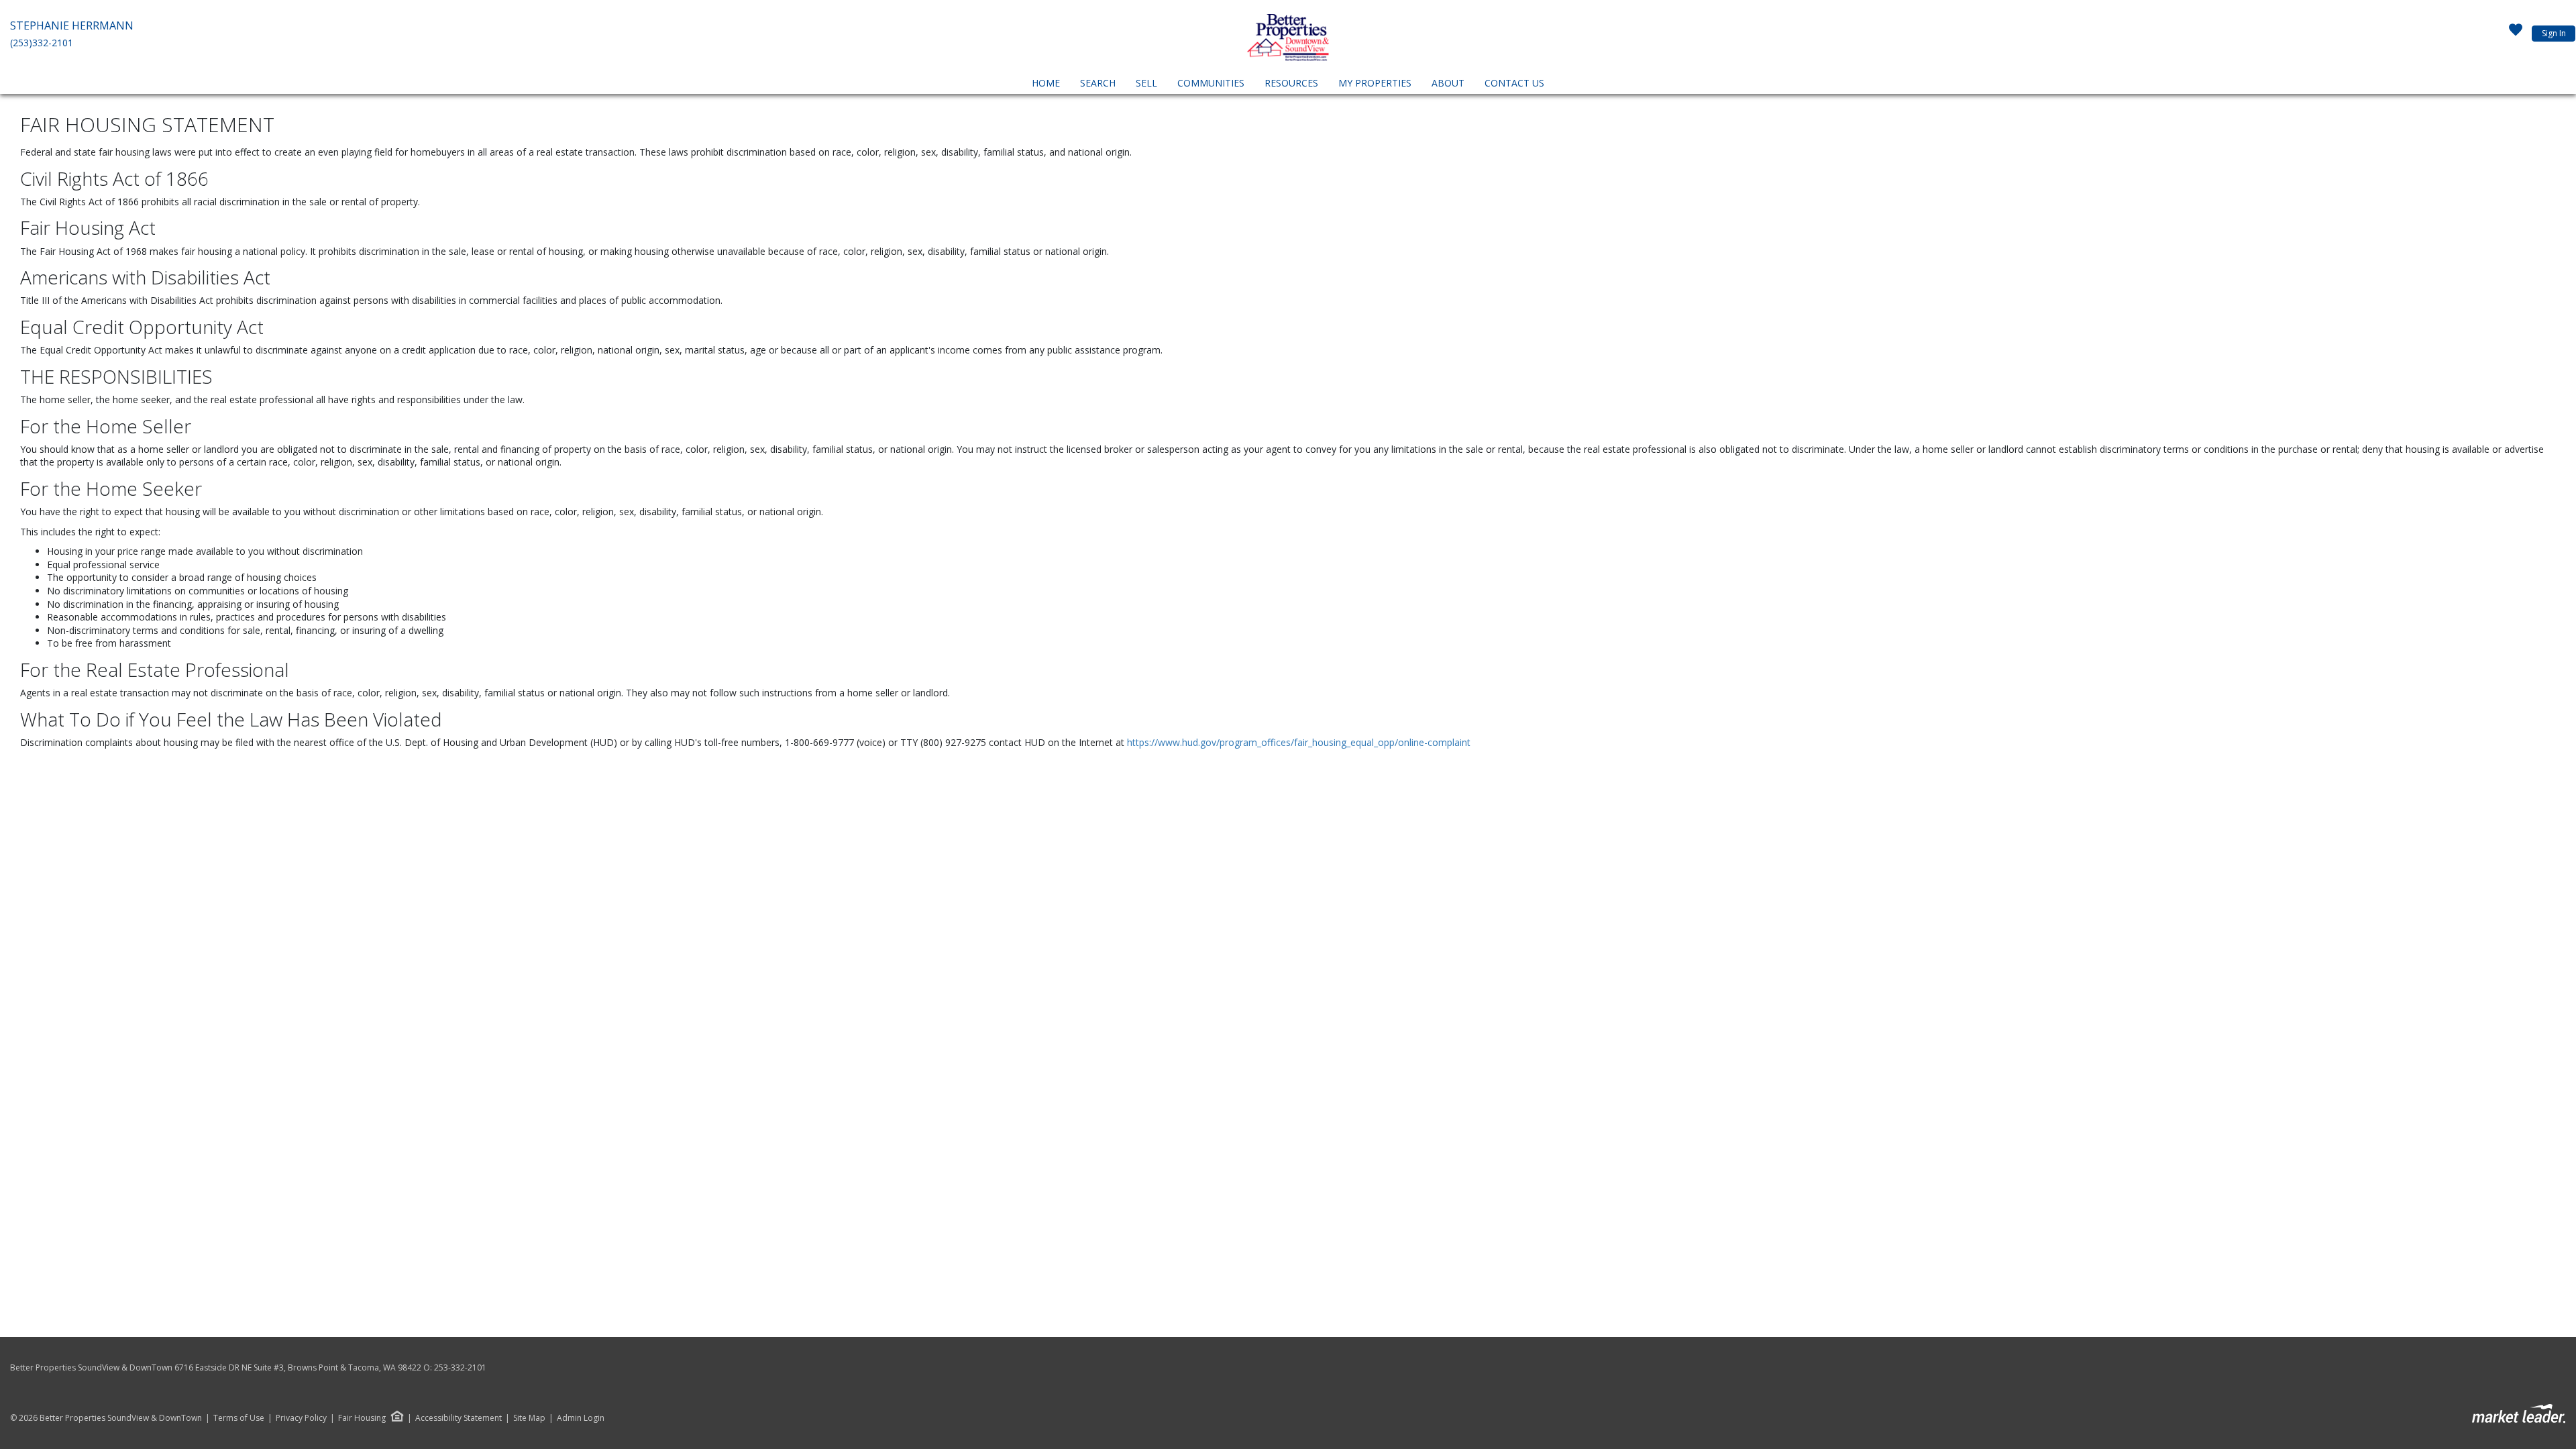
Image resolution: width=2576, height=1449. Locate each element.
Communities (1211, 83)
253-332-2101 (460, 1367)
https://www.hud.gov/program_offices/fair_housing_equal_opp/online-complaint (1299, 742)
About (1448, 83)
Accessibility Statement (459, 1418)
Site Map (529, 1418)
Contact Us (1514, 83)
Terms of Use (239, 1418)
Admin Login (581, 1418)
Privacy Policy (301, 1418)
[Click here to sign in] (2516, 34)
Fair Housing (362, 1418)
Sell (1146, 83)
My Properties (1375, 83)
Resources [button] (1291, 83)
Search (1098, 83)
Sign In (2554, 33)
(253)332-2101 (42, 43)
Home (1046, 83)
